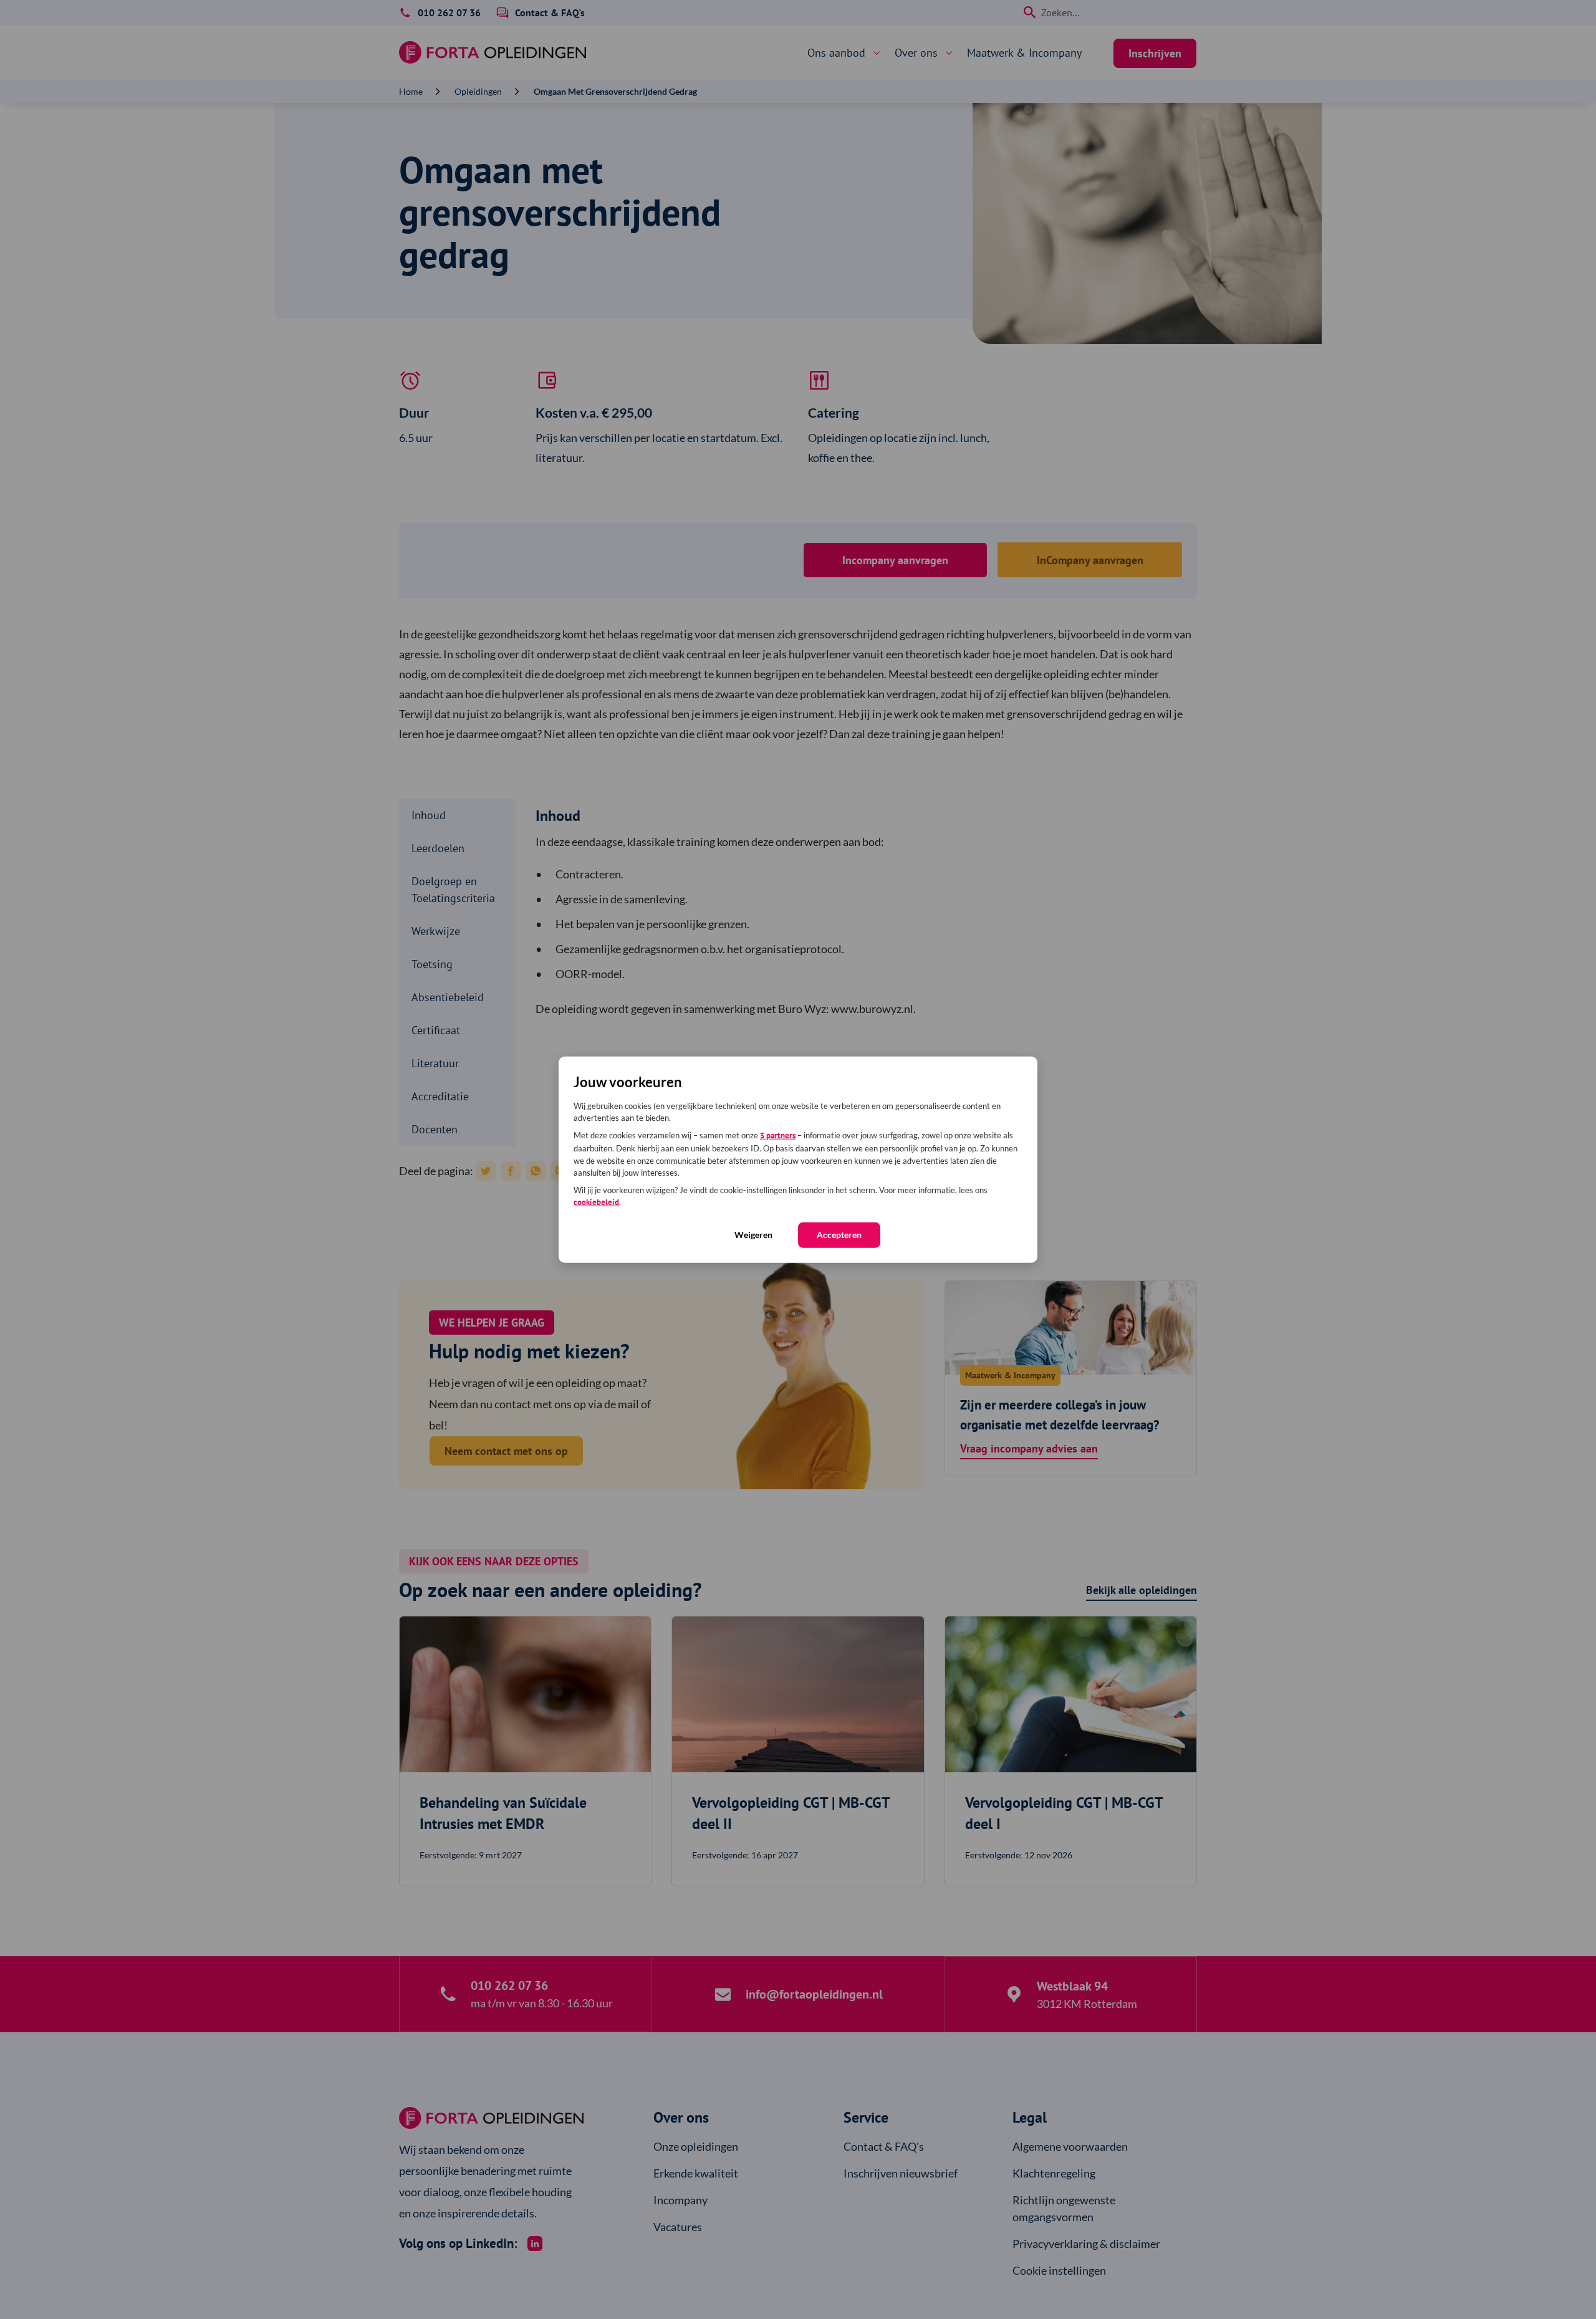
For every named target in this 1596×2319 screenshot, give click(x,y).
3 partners (778, 1135)
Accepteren (839, 1234)
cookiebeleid (596, 1202)
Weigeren (753, 1234)
